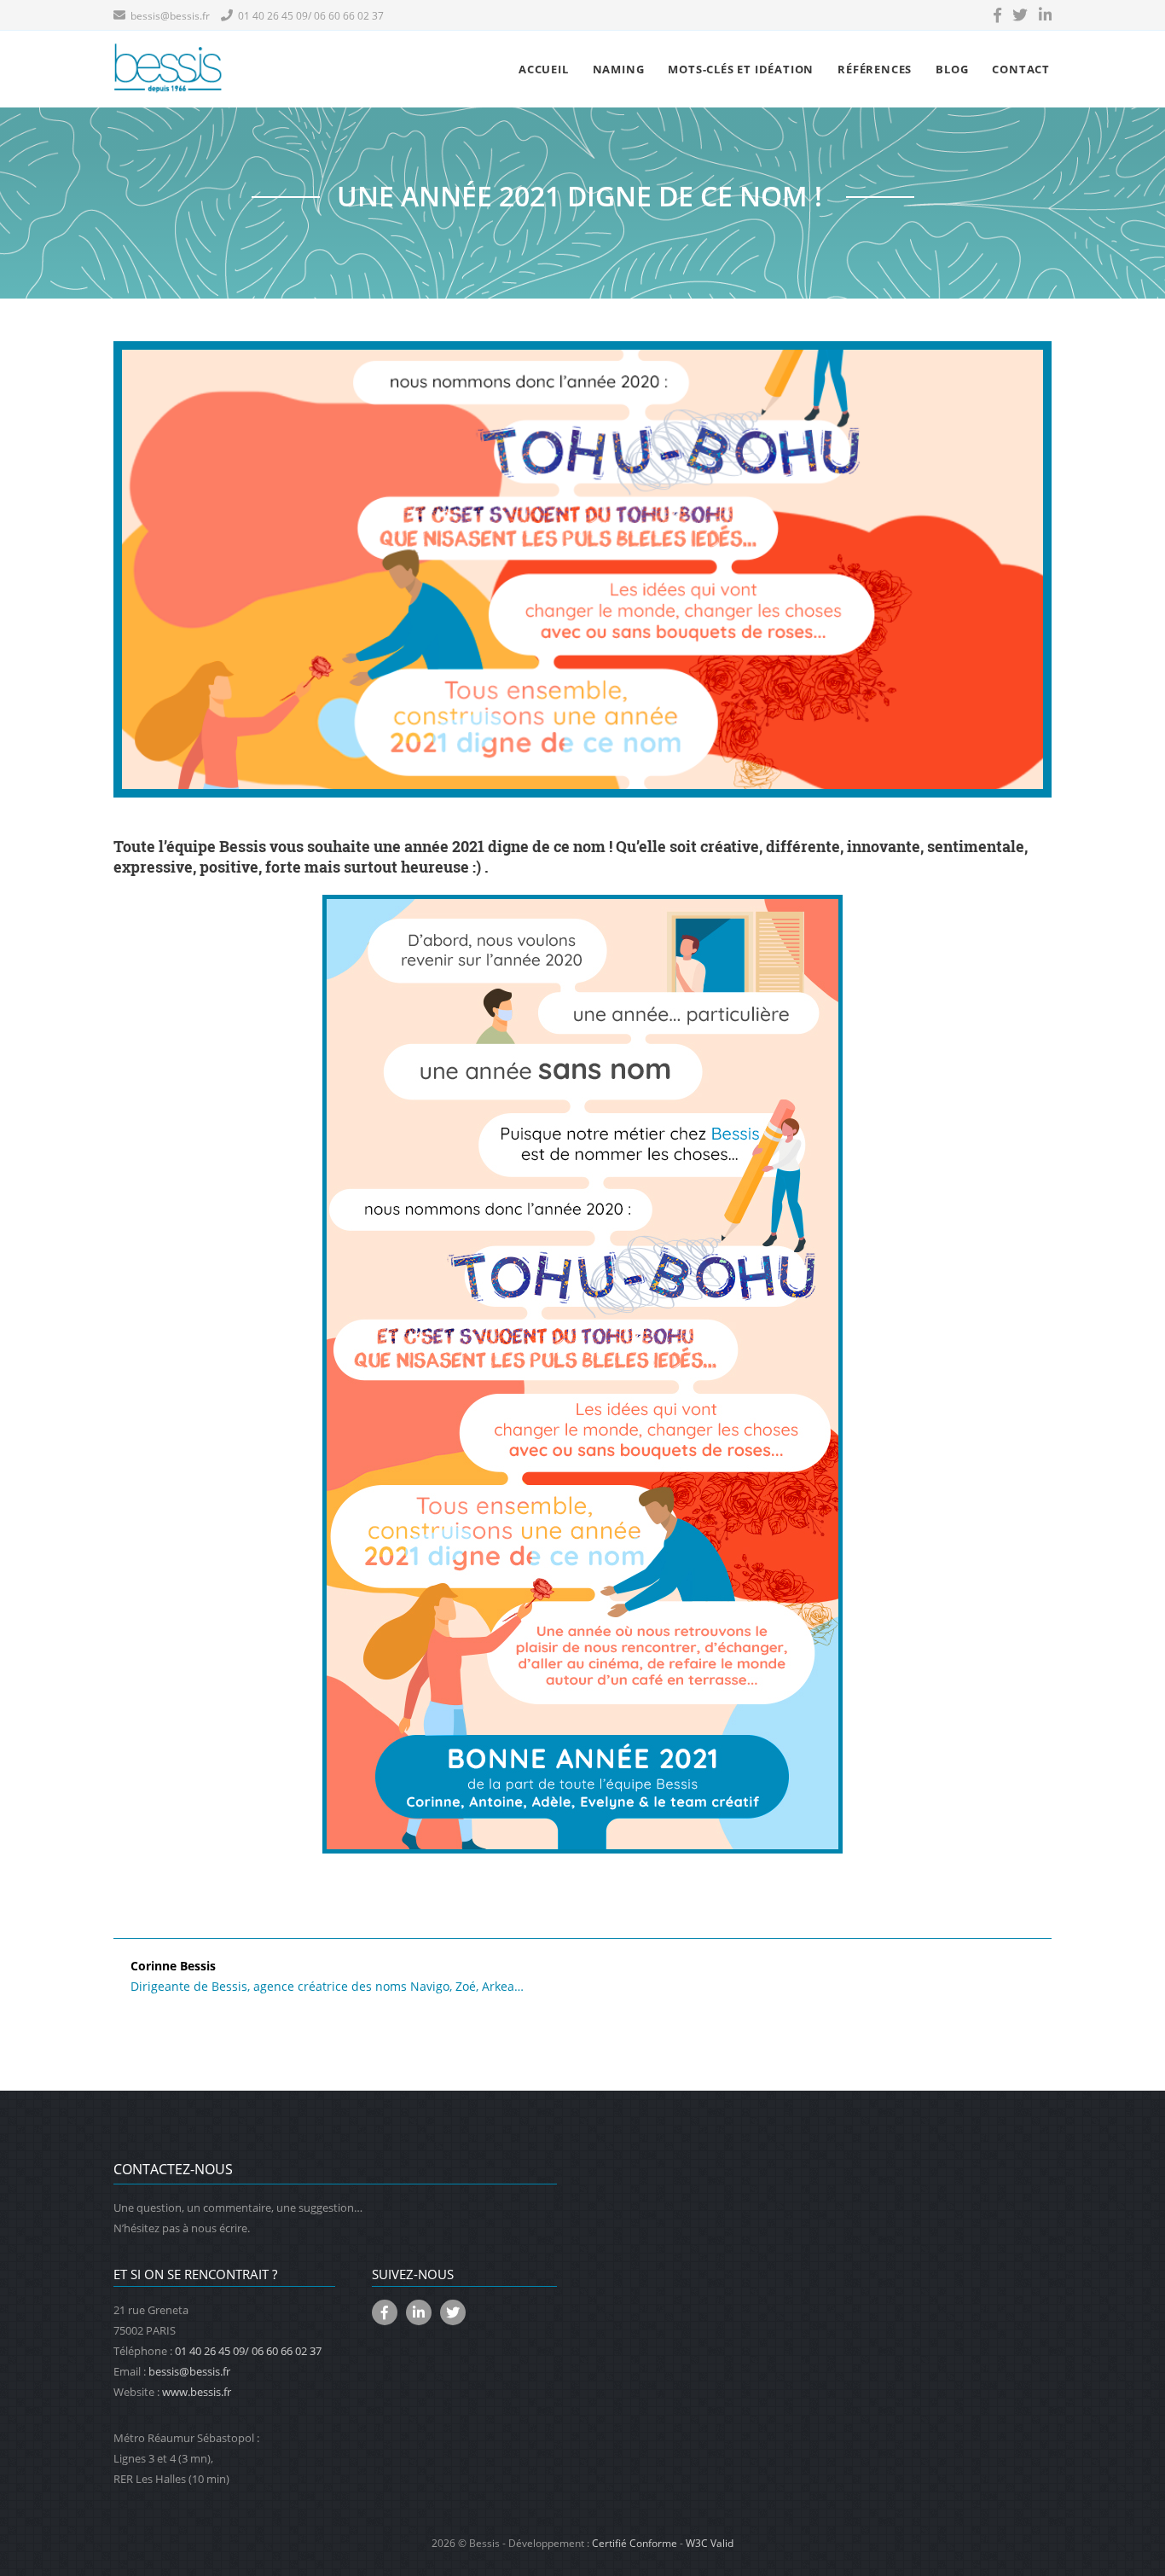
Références (875, 69)
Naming (619, 69)
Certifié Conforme (635, 2543)
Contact (1021, 69)
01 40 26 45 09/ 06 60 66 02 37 (308, 16)
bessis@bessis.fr (168, 16)
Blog (952, 69)
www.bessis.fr (197, 2392)
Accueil (544, 69)
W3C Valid (710, 2543)
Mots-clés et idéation (741, 69)
